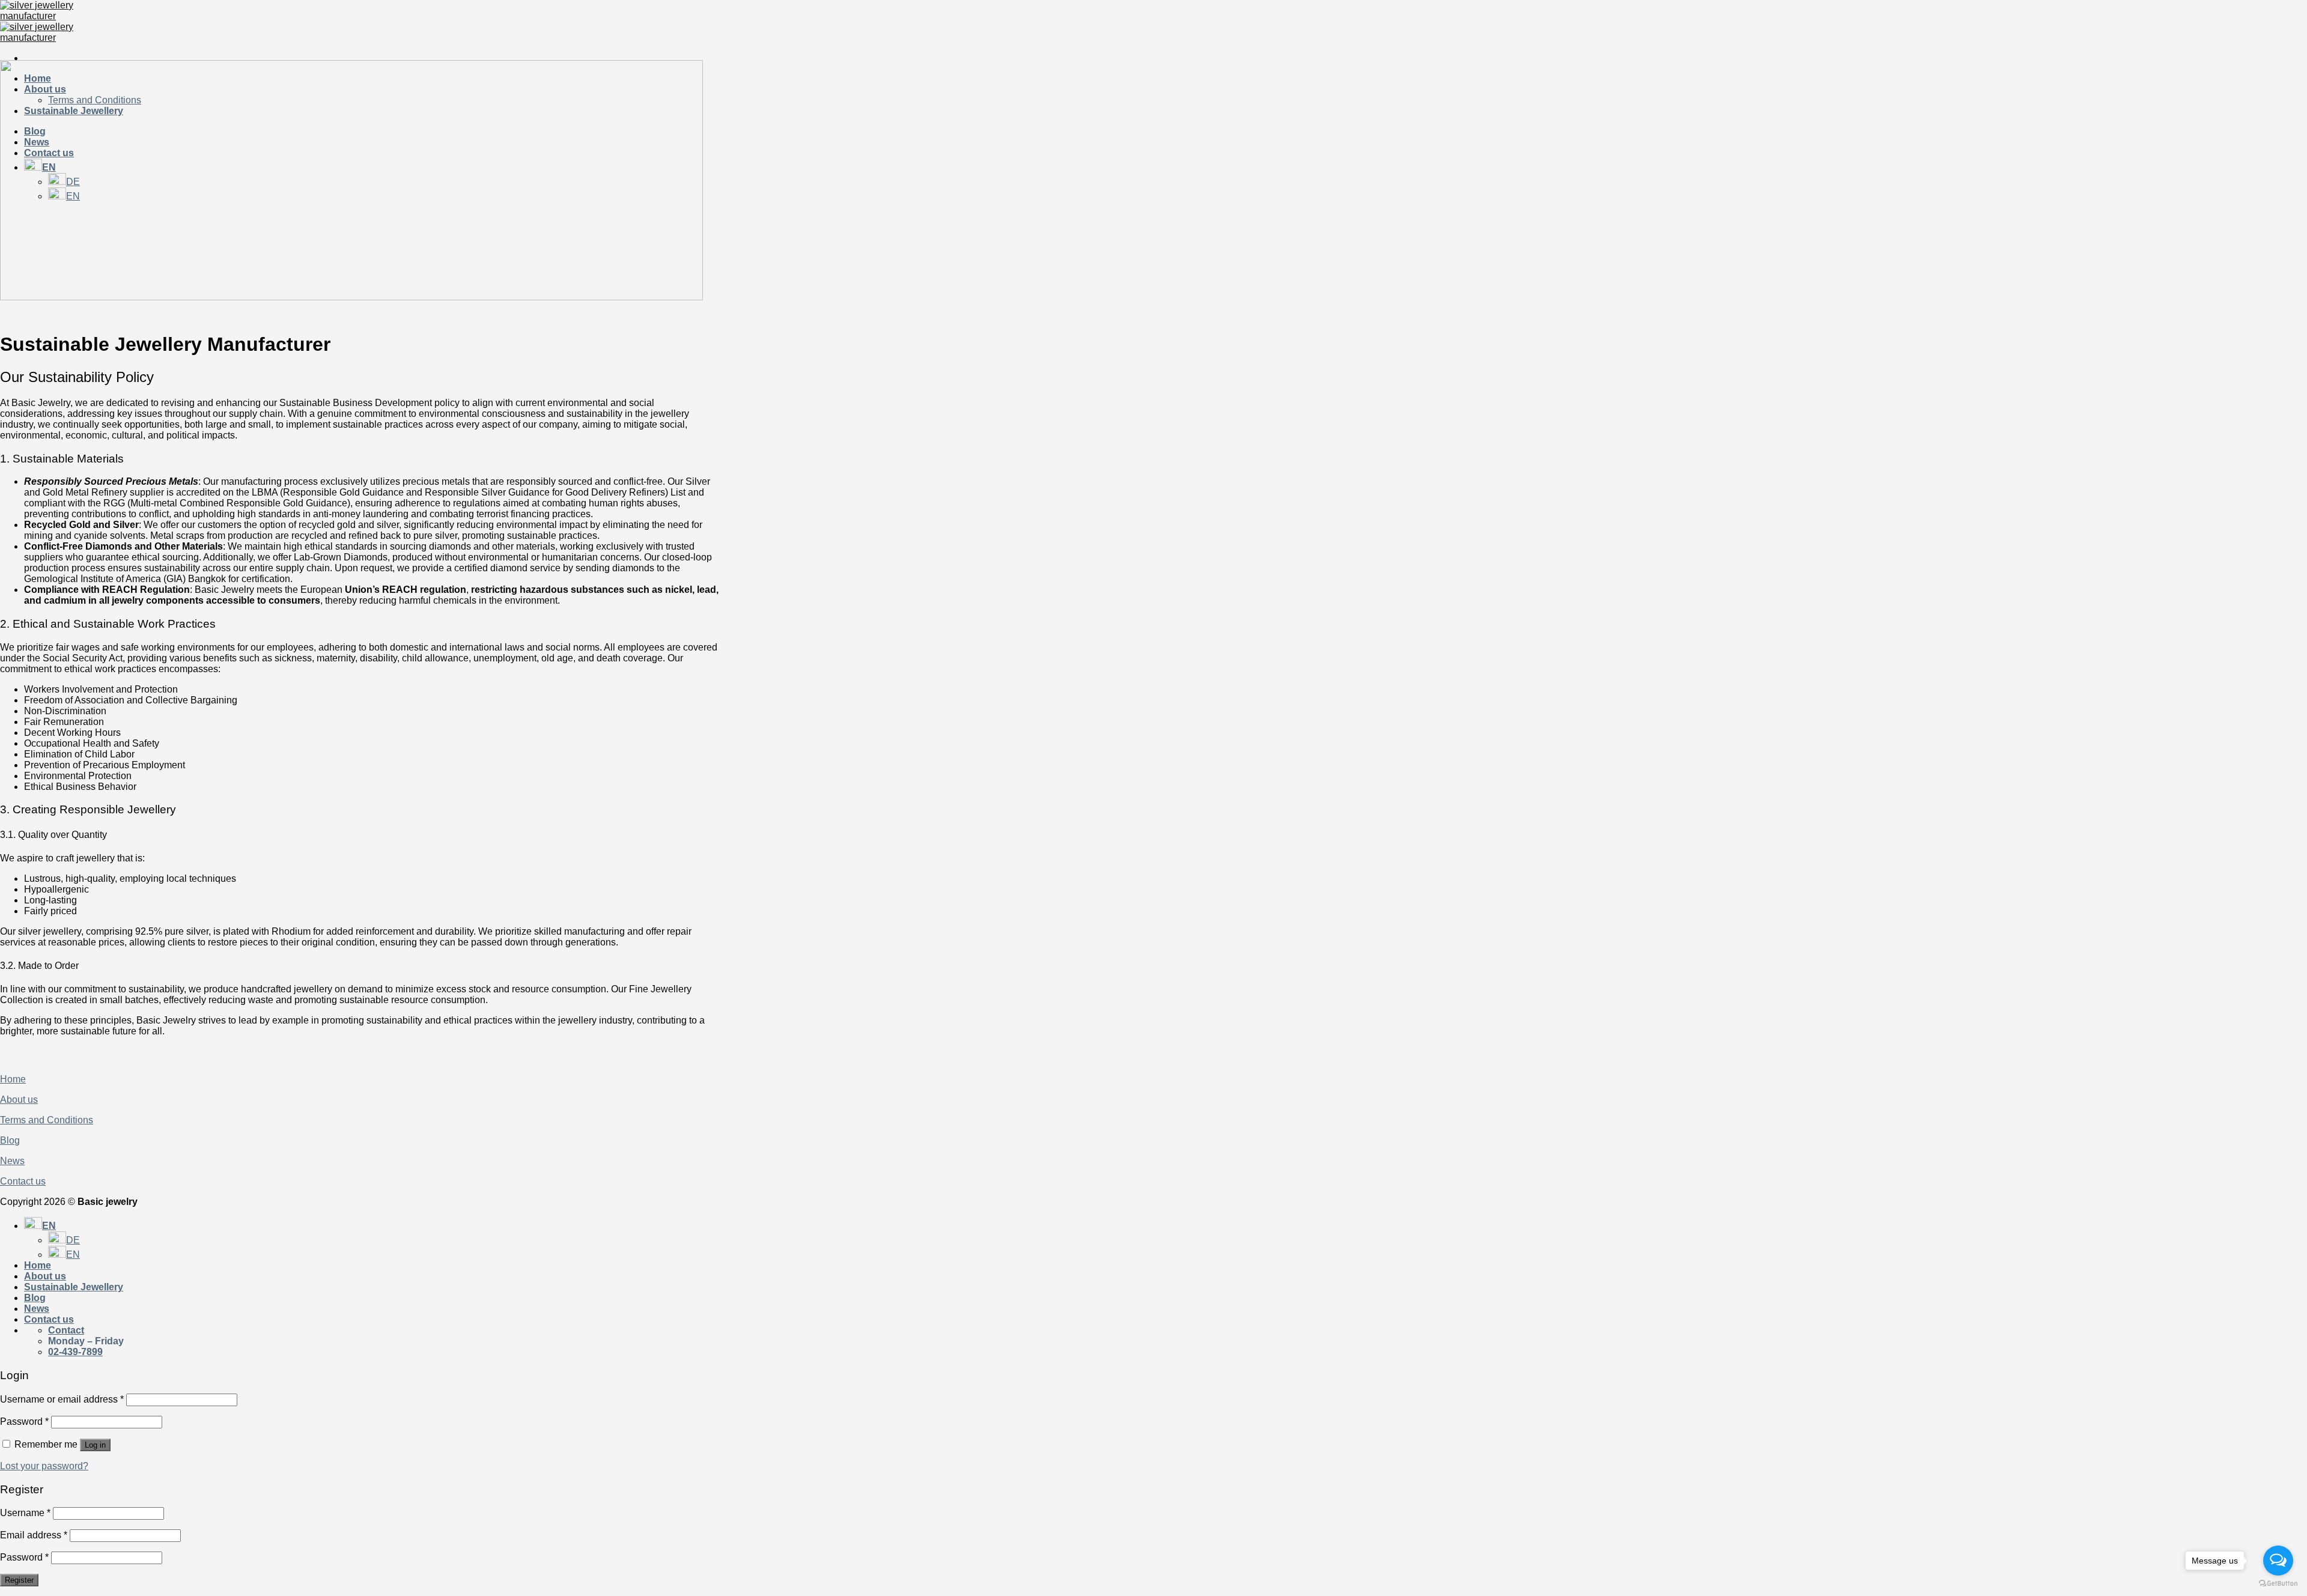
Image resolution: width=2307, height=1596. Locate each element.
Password (24, 1422)
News (12, 1161)
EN (49, 1226)
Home (13, 1079)
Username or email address (62, 1399)
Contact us (23, 1181)
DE (73, 1240)
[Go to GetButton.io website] (2278, 1584)
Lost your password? (44, 1466)
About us (19, 1100)
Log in (95, 1445)
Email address (34, 1535)
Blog (10, 1140)
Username (25, 1513)
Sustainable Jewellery (74, 1287)
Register (19, 1580)
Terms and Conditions (47, 1120)
